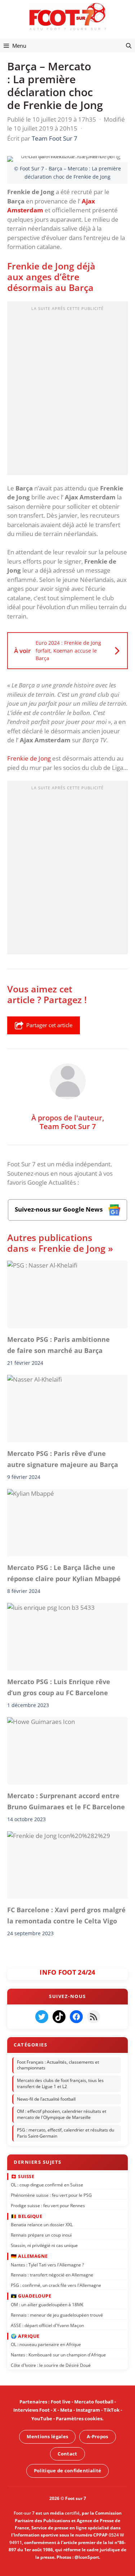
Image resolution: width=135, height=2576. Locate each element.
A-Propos (97, 2436)
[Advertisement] (67, 391)
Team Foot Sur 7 (68, 1126)
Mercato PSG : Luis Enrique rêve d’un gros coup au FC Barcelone (59, 1687)
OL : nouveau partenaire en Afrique (46, 2344)
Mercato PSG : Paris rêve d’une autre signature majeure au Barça (63, 1459)
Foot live (61, 2402)
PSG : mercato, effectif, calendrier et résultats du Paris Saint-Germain (66, 2133)
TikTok (112, 2410)
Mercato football (94, 2402)
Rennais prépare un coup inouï (41, 2235)
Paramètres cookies (79, 2418)
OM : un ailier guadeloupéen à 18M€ (47, 2305)
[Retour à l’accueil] (68, 16)
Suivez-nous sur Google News (59, 1209)
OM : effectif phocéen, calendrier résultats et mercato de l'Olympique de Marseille (62, 2115)
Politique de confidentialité (67, 2471)
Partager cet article (49, 1025)
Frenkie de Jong (29, 758)
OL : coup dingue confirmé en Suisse (47, 2185)
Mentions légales (47, 2436)
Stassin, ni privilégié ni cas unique (44, 2245)
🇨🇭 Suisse (22, 2176)
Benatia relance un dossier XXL (42, 2225)
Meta (66, 2410)
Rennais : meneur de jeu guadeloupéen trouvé (57, 2315)
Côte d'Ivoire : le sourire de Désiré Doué (51, 2365)
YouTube (42, 2418)
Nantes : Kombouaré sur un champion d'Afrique (58, 2355)
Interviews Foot (31, 2410)
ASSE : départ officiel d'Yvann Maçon (47, 2325)
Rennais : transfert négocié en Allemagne (52, 2275)
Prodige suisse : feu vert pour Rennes (48, 2206)
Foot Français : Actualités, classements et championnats (58, 2065)
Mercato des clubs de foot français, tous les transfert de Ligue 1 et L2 (60, 2083)
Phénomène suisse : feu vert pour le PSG (51, 2195)
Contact (67, 2453)
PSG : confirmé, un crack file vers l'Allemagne (56, 2285)
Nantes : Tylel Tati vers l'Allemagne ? (47, 2264)
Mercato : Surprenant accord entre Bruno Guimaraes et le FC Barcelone (66, 1801)
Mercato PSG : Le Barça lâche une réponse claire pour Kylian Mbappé (64, 1573)
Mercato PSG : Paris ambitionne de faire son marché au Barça (58, 1345)
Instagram (88, 2410)
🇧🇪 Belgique (26, 2216)
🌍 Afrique (25, 2336)
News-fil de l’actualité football (46, 2099)
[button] (129, 46)
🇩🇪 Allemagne (29, 2256)
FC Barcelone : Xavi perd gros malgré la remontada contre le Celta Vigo (66, 1915)
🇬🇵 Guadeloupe (31, 2296)
